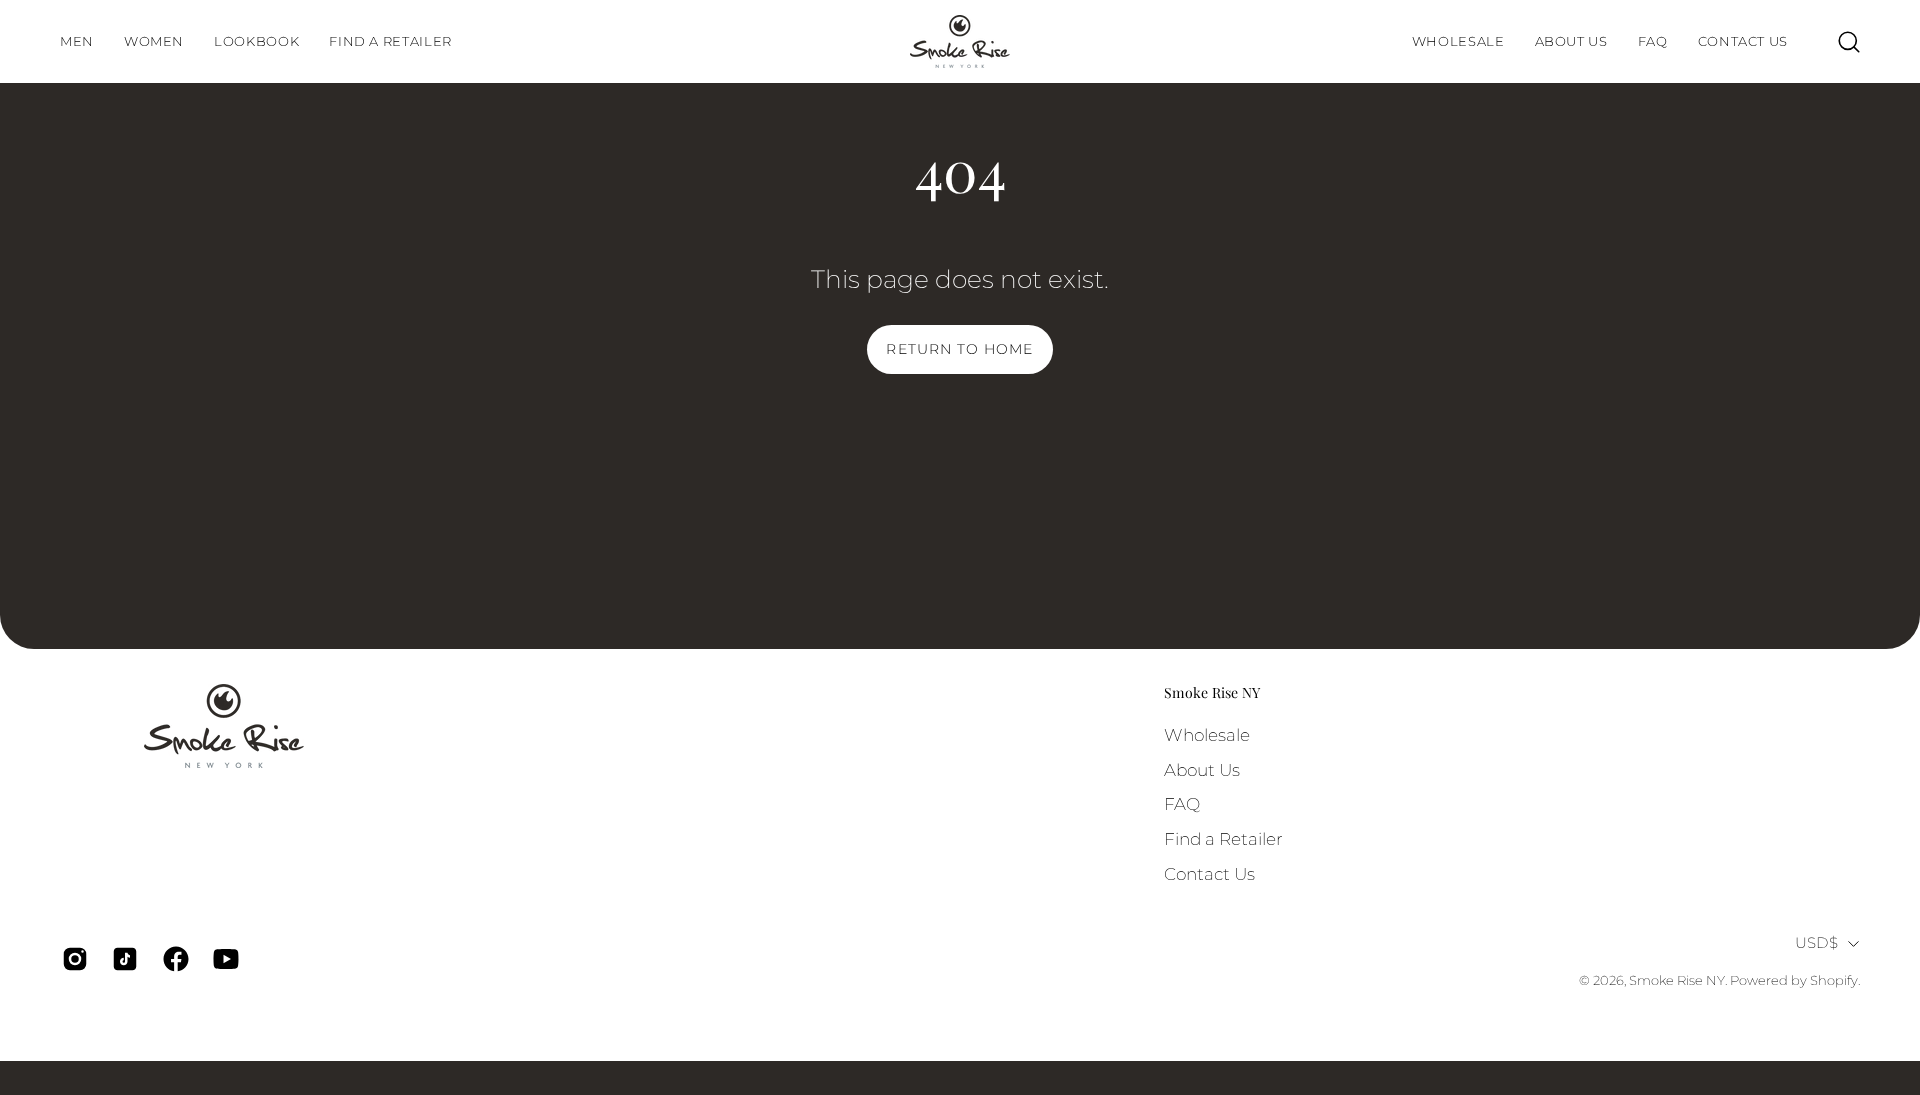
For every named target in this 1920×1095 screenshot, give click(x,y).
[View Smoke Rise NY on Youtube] (223, 959)
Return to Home (959, 349)
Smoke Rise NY (1212, 693)
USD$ (1816, 943)
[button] (256, 41)
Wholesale (1207, 735)
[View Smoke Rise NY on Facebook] (173, 959)
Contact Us (1209, 873)
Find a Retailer (1223, 838)
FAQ (1182, 804)
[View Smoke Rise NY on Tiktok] (122, 959)
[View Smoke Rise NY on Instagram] (72, 959)
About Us (1202, 769)
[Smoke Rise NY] (960, 41)
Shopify (1834, 980)
